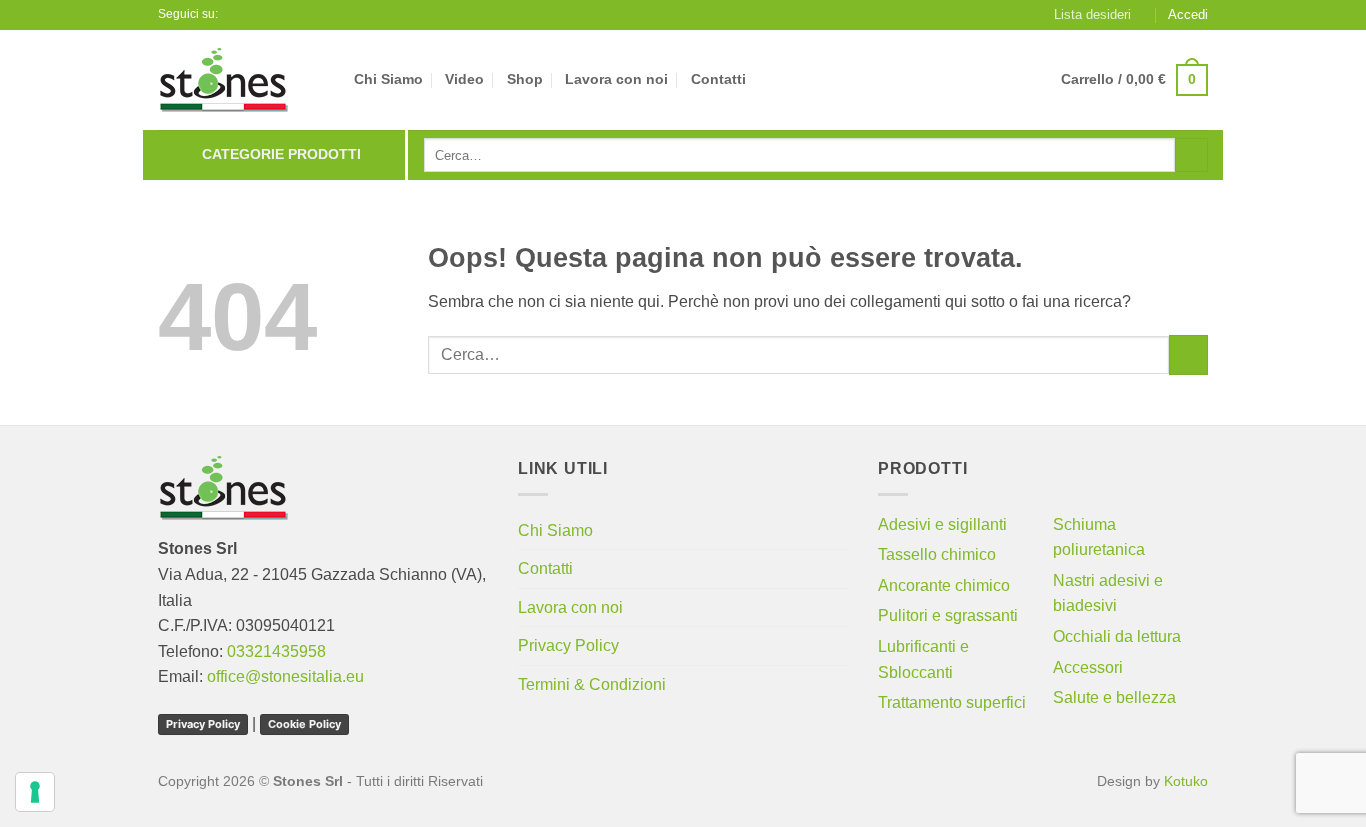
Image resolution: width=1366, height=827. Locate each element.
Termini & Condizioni (592, 684)
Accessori (1088, 667)
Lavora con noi (616, 79)
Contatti (718, 79)
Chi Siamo (388, 79)
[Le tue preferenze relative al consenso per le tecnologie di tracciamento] (35, 792)
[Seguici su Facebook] (236, 15)
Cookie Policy (304, 724)
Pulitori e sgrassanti (948, 615)
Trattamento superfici (952, 702)
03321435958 (276, 651)
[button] (1188, 15)
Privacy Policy (203, 724)
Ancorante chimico (944, 585)
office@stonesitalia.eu (285, 676)
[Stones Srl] (241, 80)
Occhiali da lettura (1117, 636)
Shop (525, 79)
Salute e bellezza (1114, 697)
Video (464, 79)
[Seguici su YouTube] (255, 15)
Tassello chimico (937, 554)
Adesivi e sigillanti (942, 524)
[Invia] (1191, 155)
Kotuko (1186, 781)
